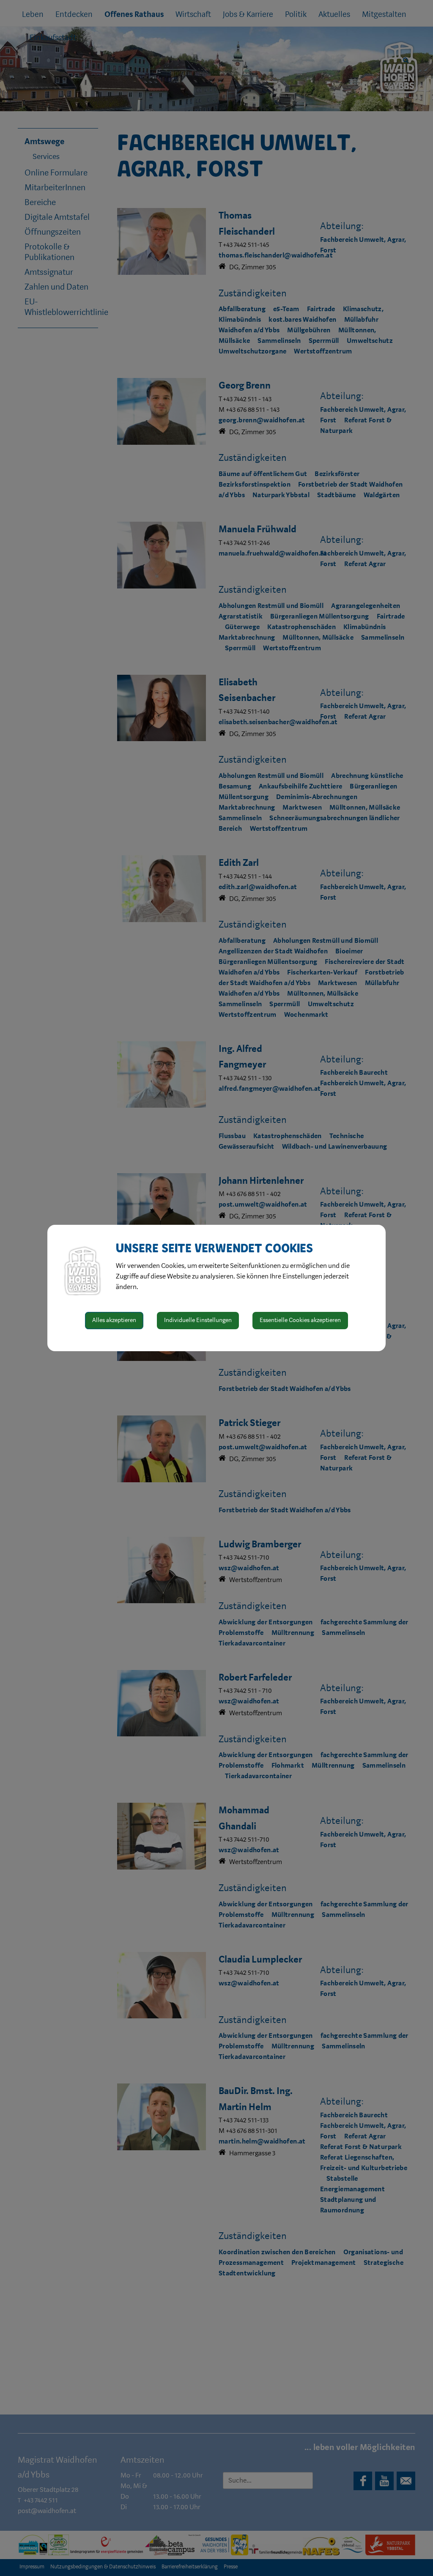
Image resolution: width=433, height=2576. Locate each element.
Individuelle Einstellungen (198, 1320)
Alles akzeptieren (114, 1320)
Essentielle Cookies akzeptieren (300, 1320)
